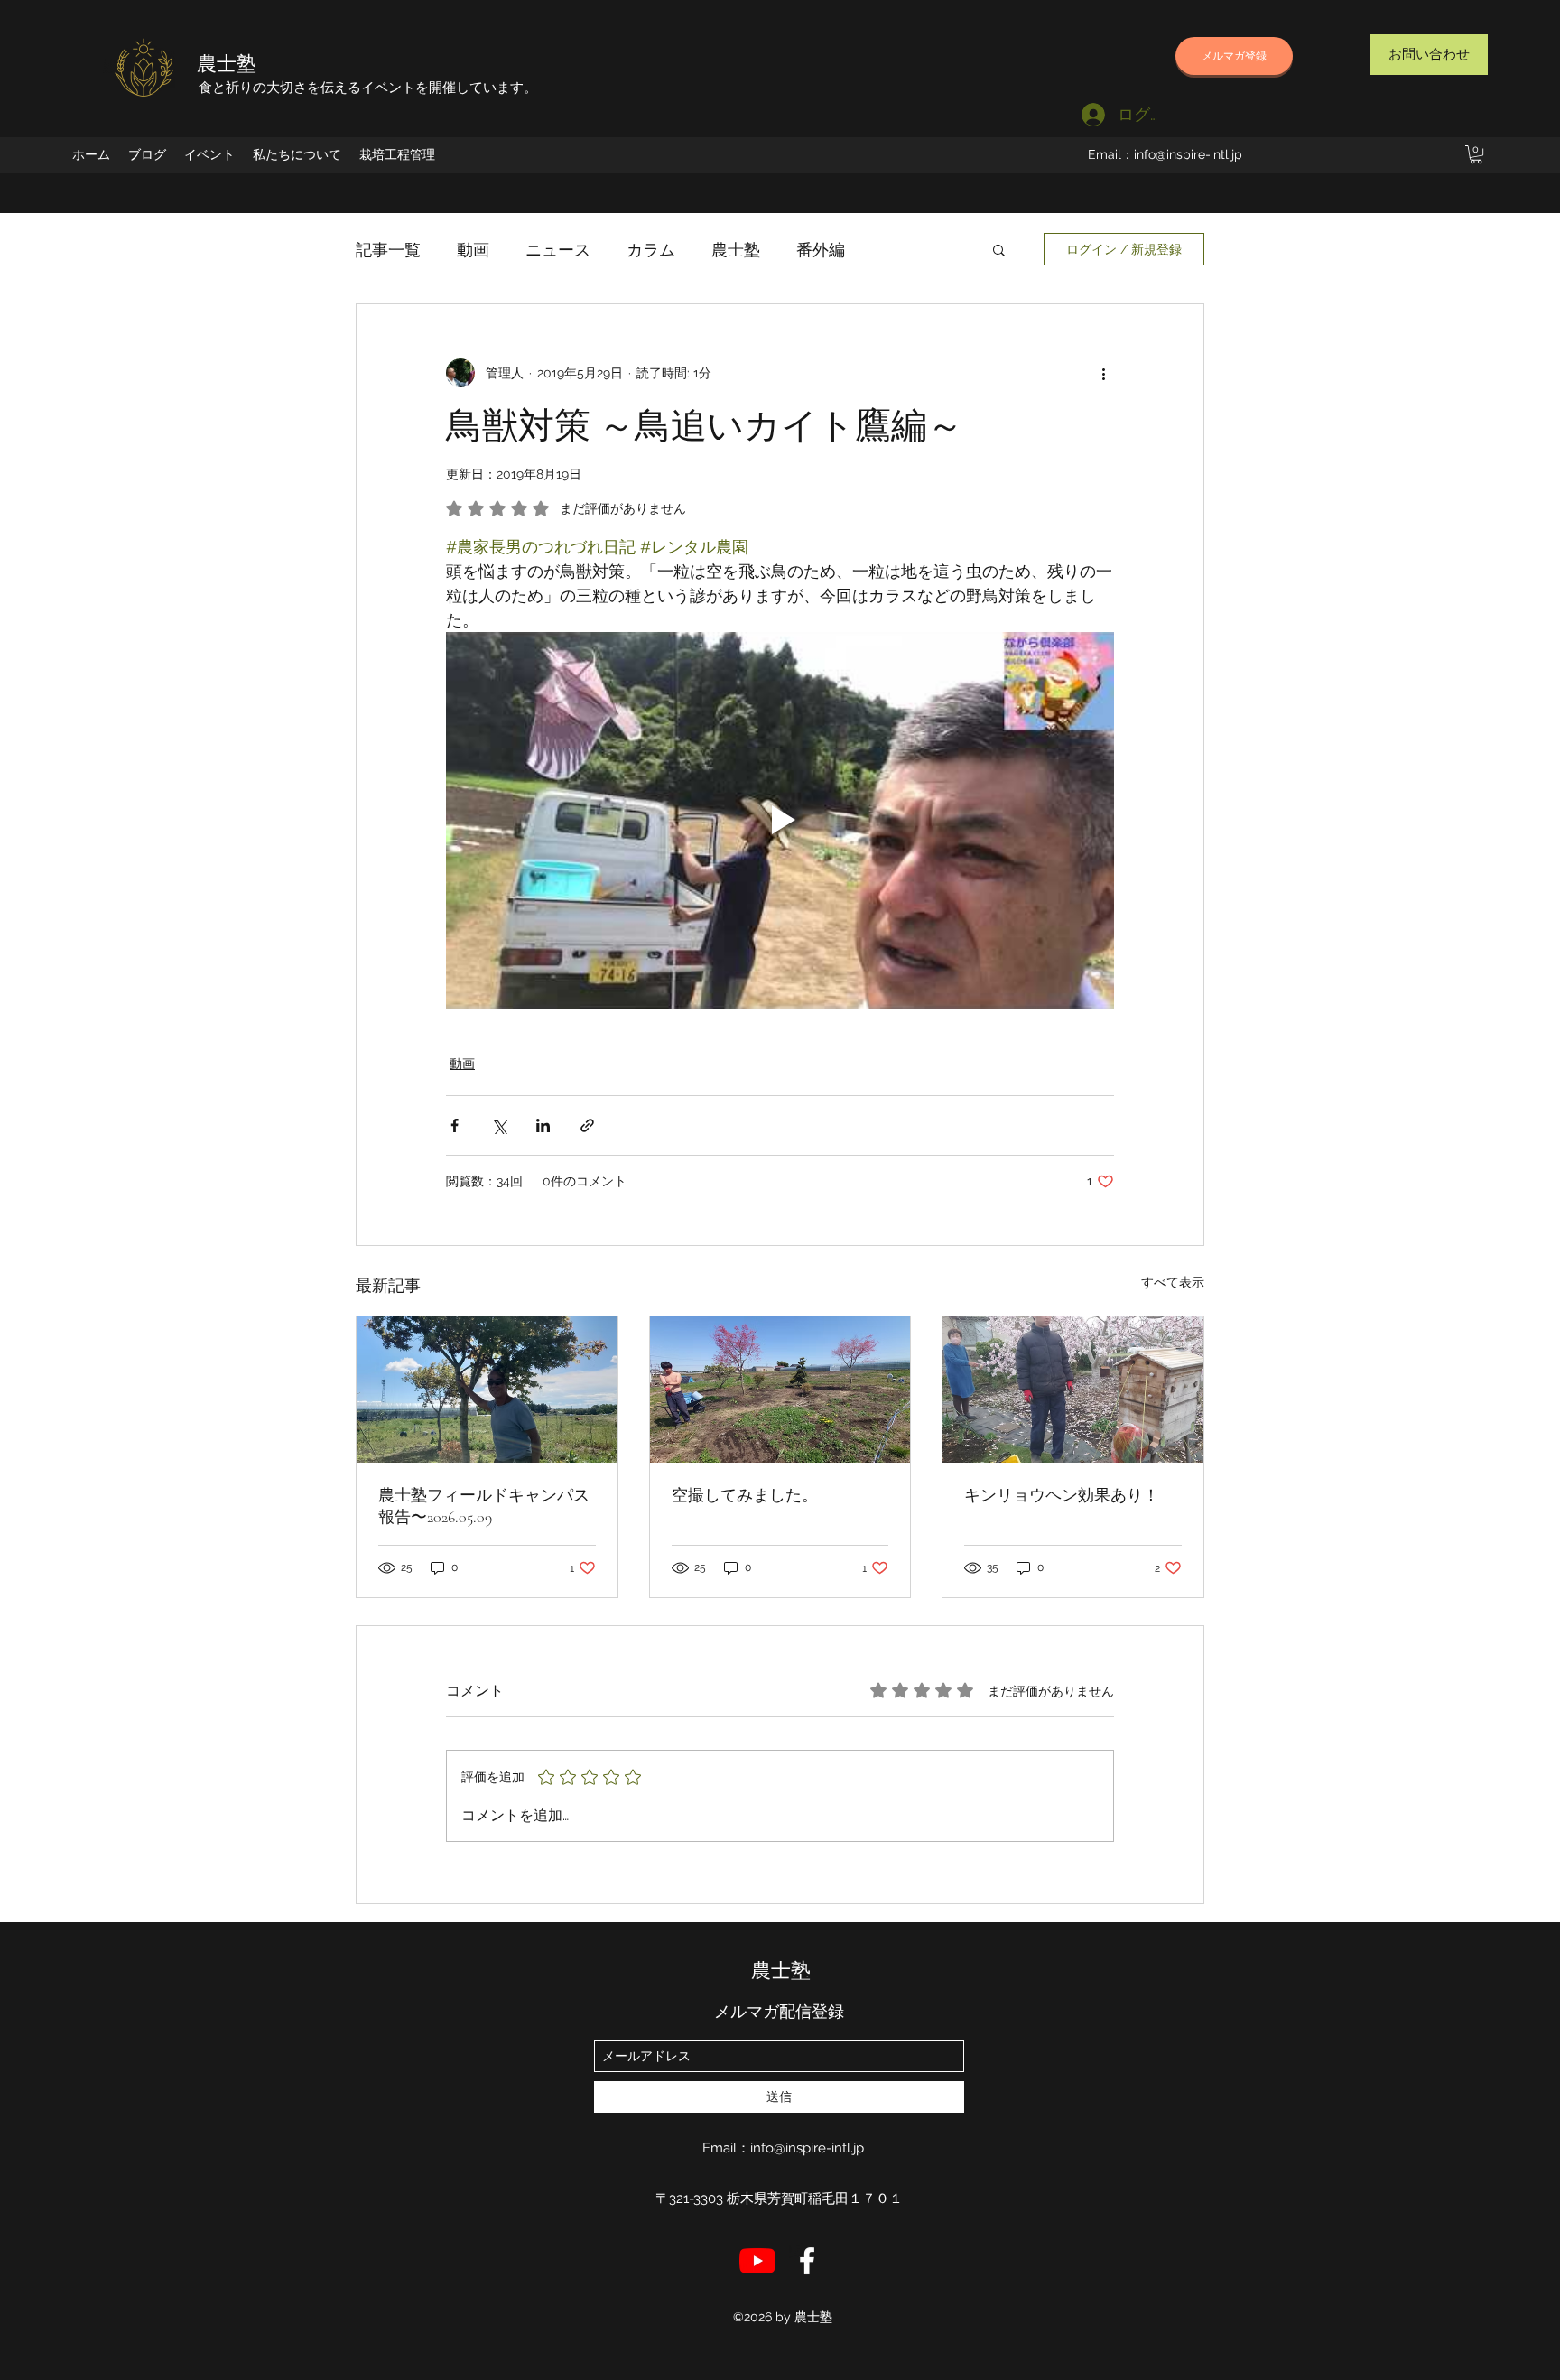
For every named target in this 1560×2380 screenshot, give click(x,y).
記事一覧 (388, 250)
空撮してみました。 (745, 1495)
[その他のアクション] (1103, 373)
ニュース (558, 250)
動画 (473, 250)
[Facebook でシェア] (455, 1125)
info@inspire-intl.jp (1188, 154)
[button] (1476, 154)
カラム (651, 250)
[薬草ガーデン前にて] (487, 1390)
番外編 (821, 250)
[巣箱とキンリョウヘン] (1073, 1390)
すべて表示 (1173, 1282)
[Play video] (780, 820)
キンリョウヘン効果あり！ (1062, 1495)
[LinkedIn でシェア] (543, 1125)
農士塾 (227, 64)
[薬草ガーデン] (780, 1390)
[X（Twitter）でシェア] (499, 1125)
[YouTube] (757, 2261)
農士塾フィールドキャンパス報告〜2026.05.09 (484, 1506)
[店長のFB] (807, 2261)
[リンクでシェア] (587, 1125)
